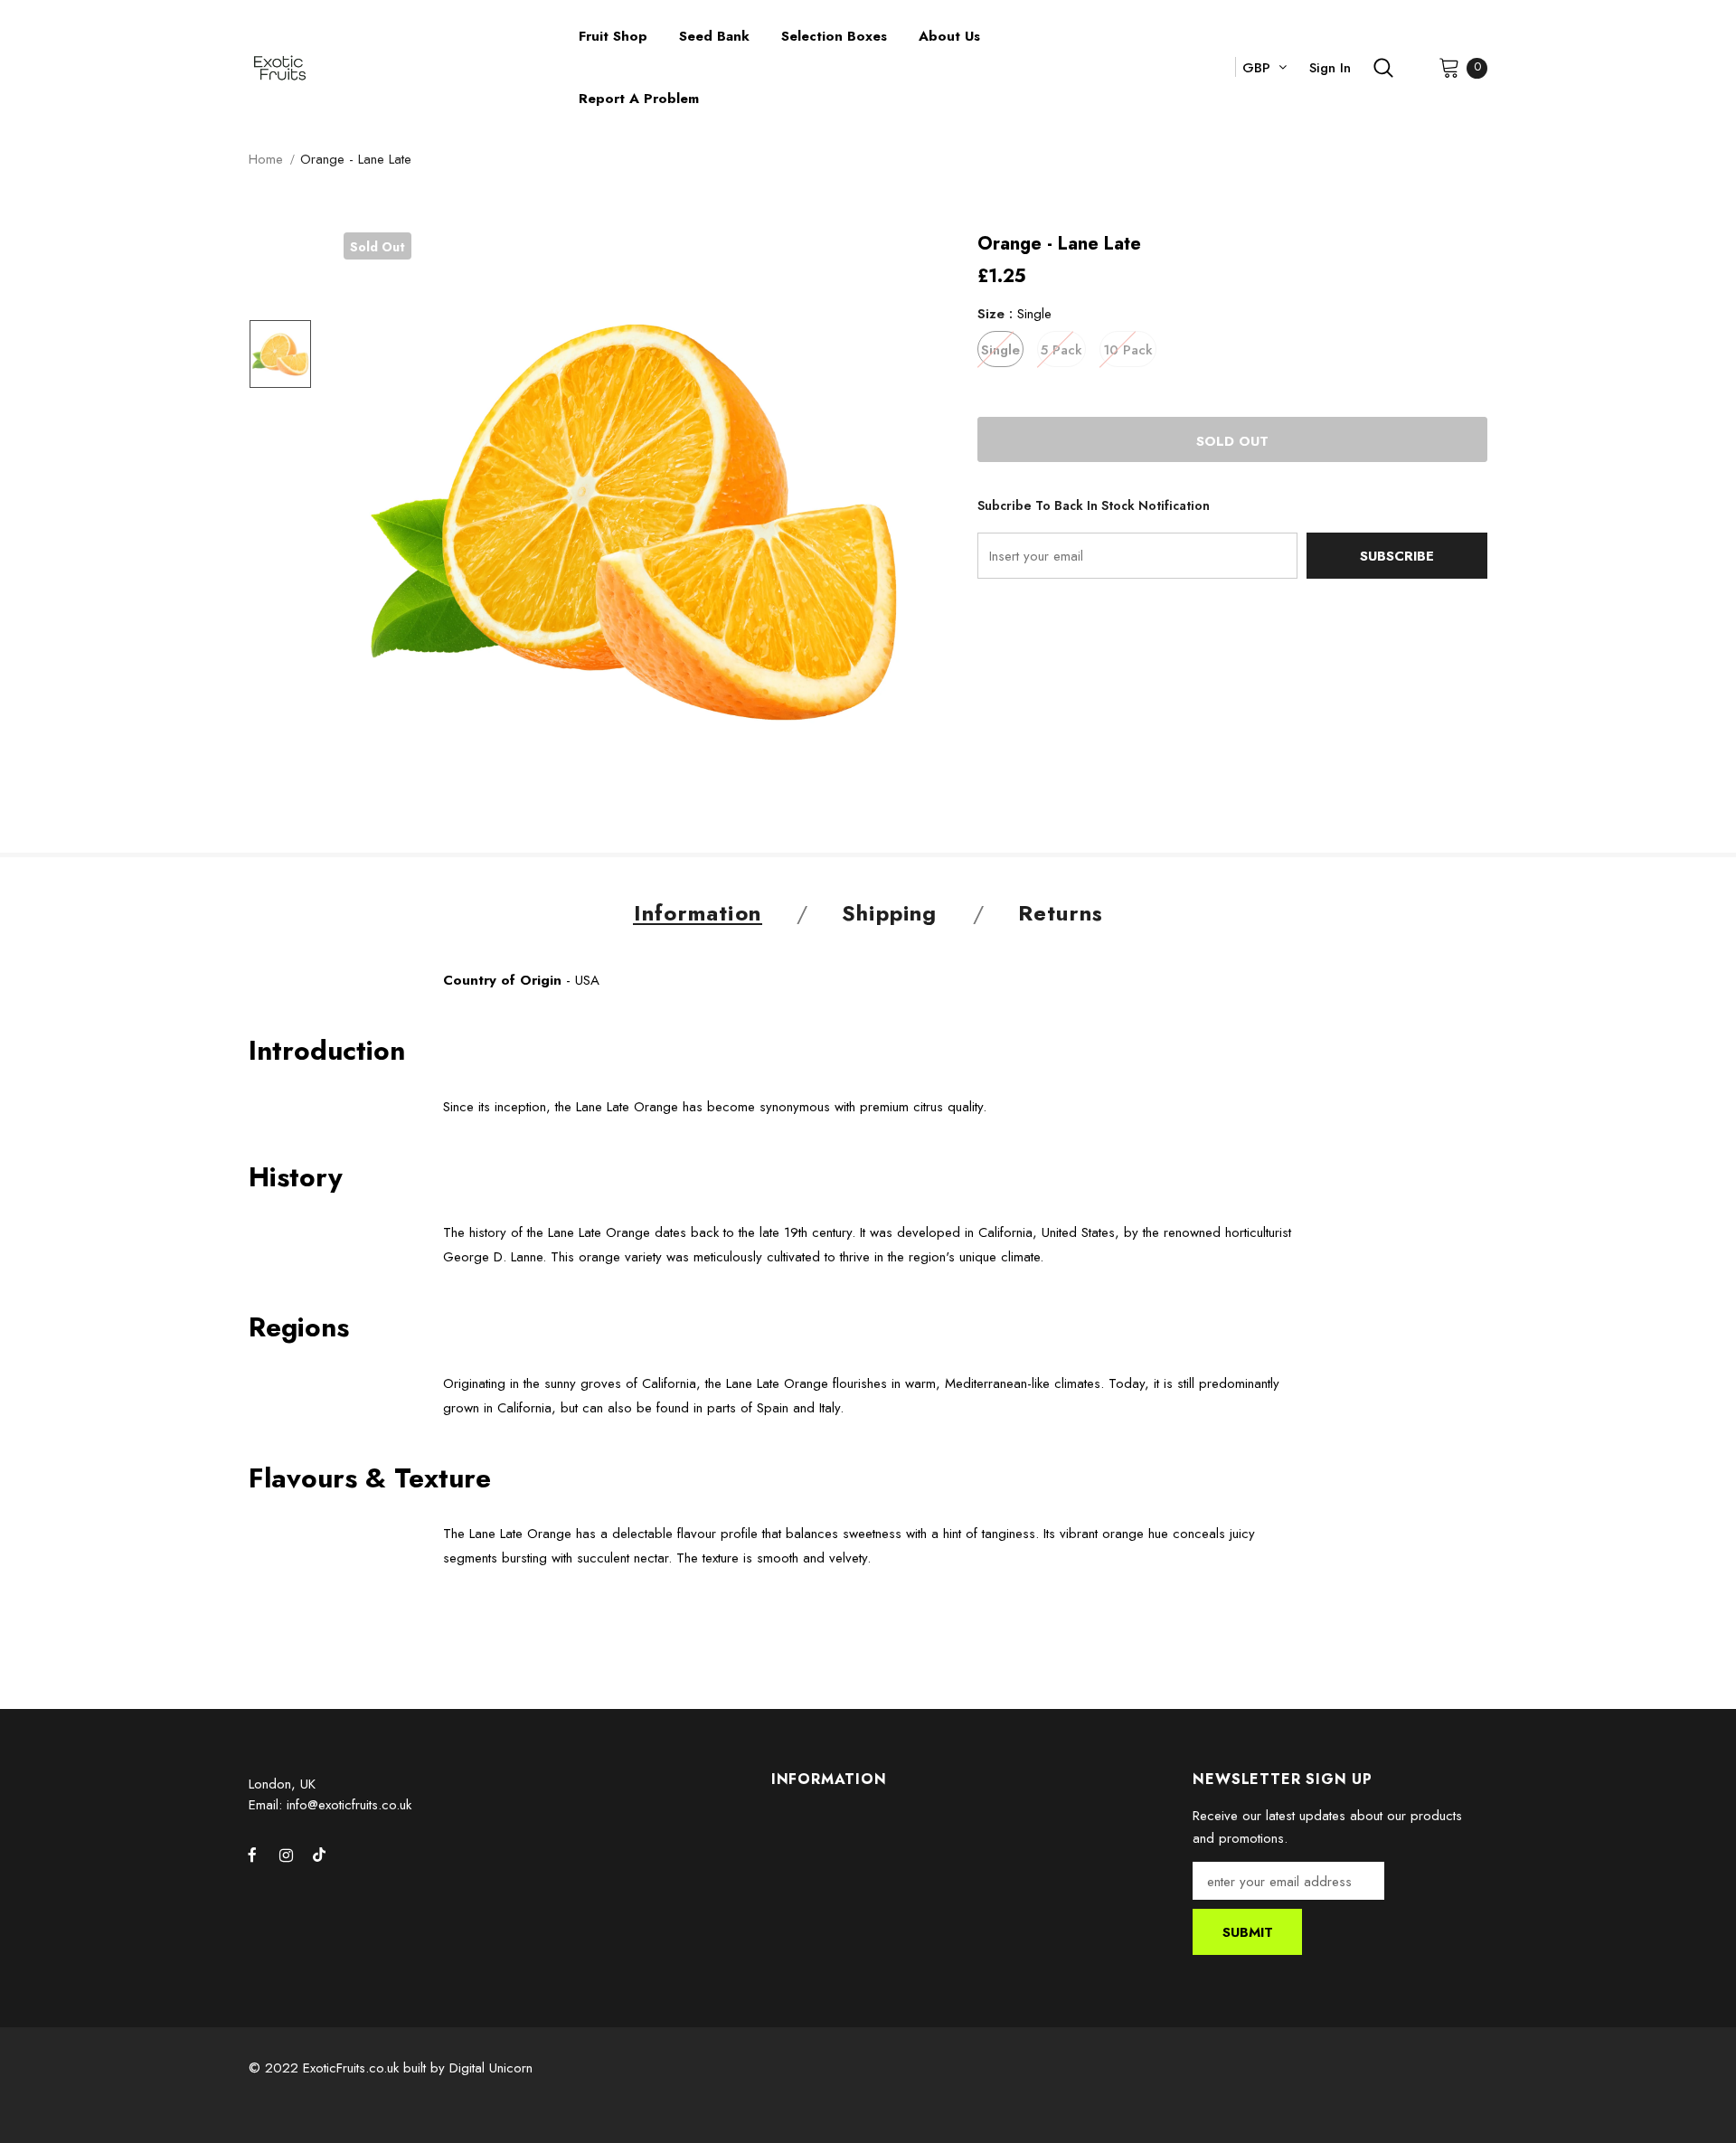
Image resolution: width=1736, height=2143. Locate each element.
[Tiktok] (319, 1855)
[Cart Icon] (1449, 67)
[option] (633, 522)
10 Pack (1128, 350)
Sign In (1330, 68)
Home (266, 159)
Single (1000, 350)
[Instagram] (286, 1855)
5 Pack (1061, 350)
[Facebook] (252, 1855)
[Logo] (400, 68)
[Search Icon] (1383, 68)
